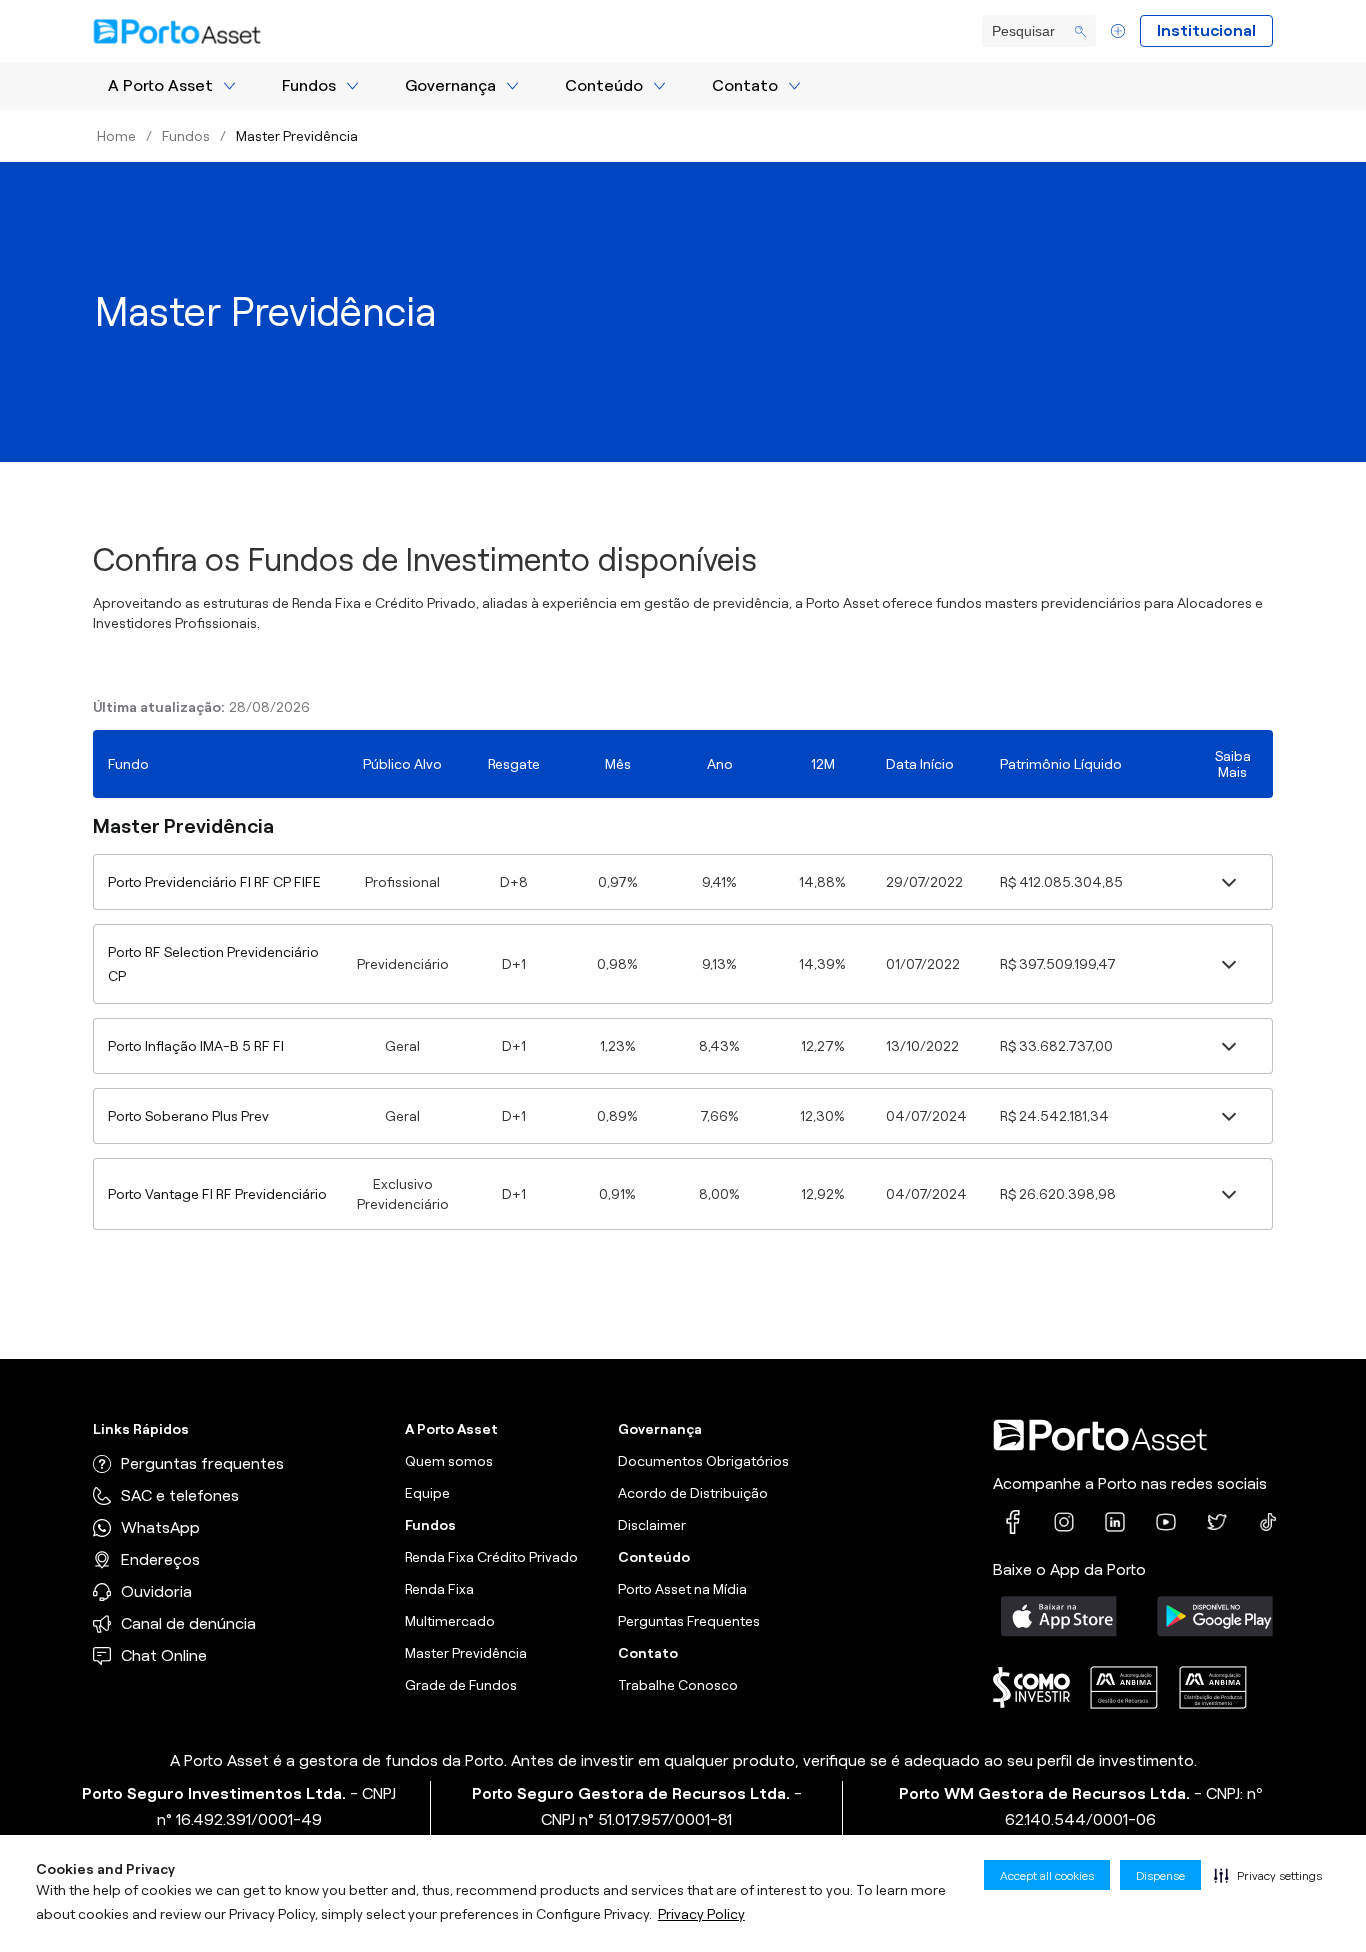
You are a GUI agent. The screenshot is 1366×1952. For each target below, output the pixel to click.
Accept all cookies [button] (1047, 1875)
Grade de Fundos (461, 1685)
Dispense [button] (1160, 1875)
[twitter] (1217, 1522)
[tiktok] (1268, 1522)
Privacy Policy (701, 1914)
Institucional (1206, 30)
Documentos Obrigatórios (703, 1461)
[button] (1268, 1875)
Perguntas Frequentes (689, 1621)
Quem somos (449, 1461)
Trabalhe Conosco (678, 1685)
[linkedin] (1115, 1522)
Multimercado (450, 1621)
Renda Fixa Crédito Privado (491, 1557)
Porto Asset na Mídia (682, 1589)
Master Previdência (466, 1653)
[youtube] (1166, 1522)
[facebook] (1013, 1522)
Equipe (427, 1493)
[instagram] (1064, 1522)
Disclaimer (652, 1525)
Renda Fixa (439, 1589)
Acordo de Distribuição (693, 1493)
